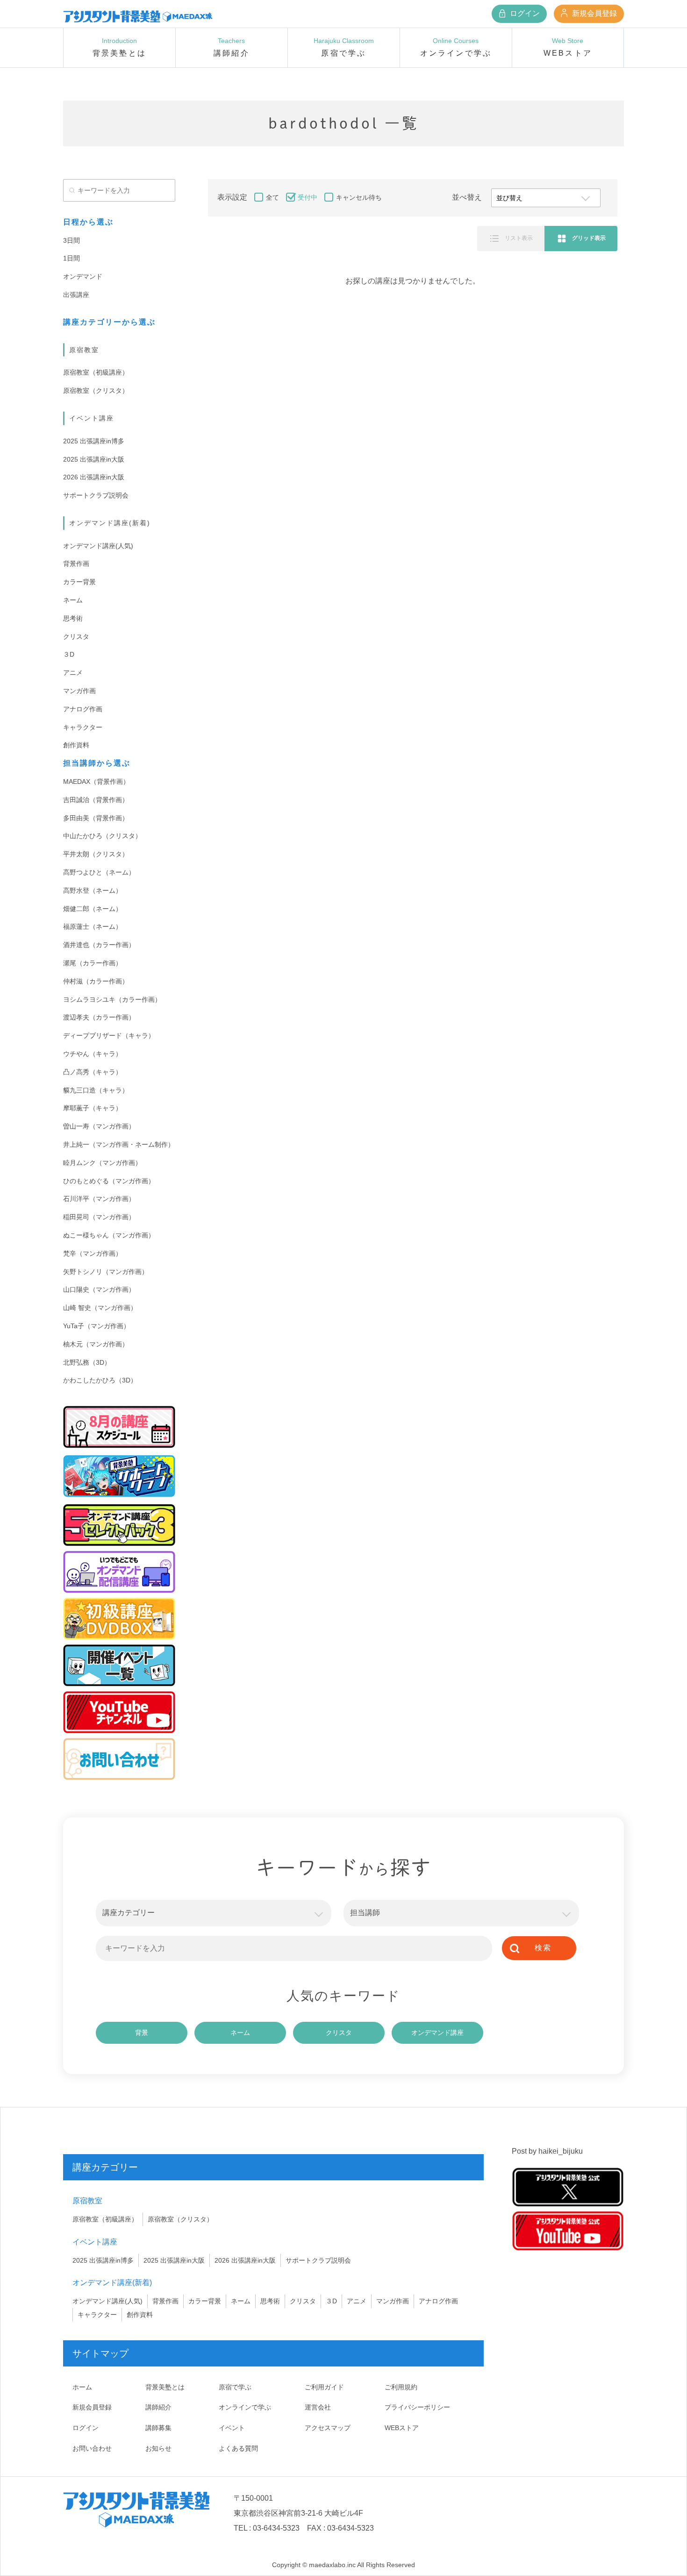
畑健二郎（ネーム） (93, 909)
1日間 (72, 258)
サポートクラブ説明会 (96, 495)
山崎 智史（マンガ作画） (100, 1308)
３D (69, 654)
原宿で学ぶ (235, 2387)
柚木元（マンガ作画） (96, 1344)
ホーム (82, 2387)
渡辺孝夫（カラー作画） (99, 1017)
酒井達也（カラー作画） (99, 945)
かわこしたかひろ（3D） (100, 1380)
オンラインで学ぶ (245, 2407)
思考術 (73, 618)
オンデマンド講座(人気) (98, 546)
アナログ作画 (83, 709)
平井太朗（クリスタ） (96, 854)
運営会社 (318, 2407)
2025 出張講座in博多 (94, 441)
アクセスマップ (328, 2428)
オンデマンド (83, 276)
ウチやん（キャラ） (93, 1054)
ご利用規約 (401, 2387)
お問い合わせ (92, 2448)
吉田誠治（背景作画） (96, 800)
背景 (142, 2033)
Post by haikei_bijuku (547, 2151)
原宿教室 (84, 350)
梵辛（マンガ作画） (93, 1253)
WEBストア (402, 2428)
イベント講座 (92, 418)
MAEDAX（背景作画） (96, 781)
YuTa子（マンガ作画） (97, 1326)
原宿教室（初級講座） (96, 372)
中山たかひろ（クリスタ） (102, 836)
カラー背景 (79, 582)
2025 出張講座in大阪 (94, 459)
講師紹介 (158, 2407)
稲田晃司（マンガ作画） (99, 1217)
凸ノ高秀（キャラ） (93, 1072)
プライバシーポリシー (417, 2407)
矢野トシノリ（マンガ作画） (106, 1272)
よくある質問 (238, 2448)
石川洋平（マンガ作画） (99, 1199)
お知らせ (158, 2448)
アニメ (73, 673)
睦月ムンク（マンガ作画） (102, 1163)
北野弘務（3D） (87, 1362)
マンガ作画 (79, 691)
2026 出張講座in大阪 (94, 477)
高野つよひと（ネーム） (99, 872)
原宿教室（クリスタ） (96, 391)
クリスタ (76, 637)
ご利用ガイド (324, 2387)
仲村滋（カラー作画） (96, 981)
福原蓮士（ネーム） (93, 926)
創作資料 (76, 745)
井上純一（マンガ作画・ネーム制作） (119, 1144)
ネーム (73, 600)
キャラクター (83, 727)
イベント (232, 2428)
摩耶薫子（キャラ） (93, 1108)
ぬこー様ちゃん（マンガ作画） (109, 1235)
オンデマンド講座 (437, 2033)
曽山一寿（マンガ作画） (99, 1126)
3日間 (72, 240)
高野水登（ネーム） (93, 890)
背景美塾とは (165, 2387)
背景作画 (76, 564)
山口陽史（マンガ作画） (99, 1289)
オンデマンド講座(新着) (110, 523)
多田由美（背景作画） (96, 818)
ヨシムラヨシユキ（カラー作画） (112, 999)
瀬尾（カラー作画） (93, 963)
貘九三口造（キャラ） (96, 1090)
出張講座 (76, 295)
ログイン (524, 13)
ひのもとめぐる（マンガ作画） (109, 1181)
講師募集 (158, 2428)
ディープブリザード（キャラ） (109, 1035)
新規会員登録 (594, 13)
